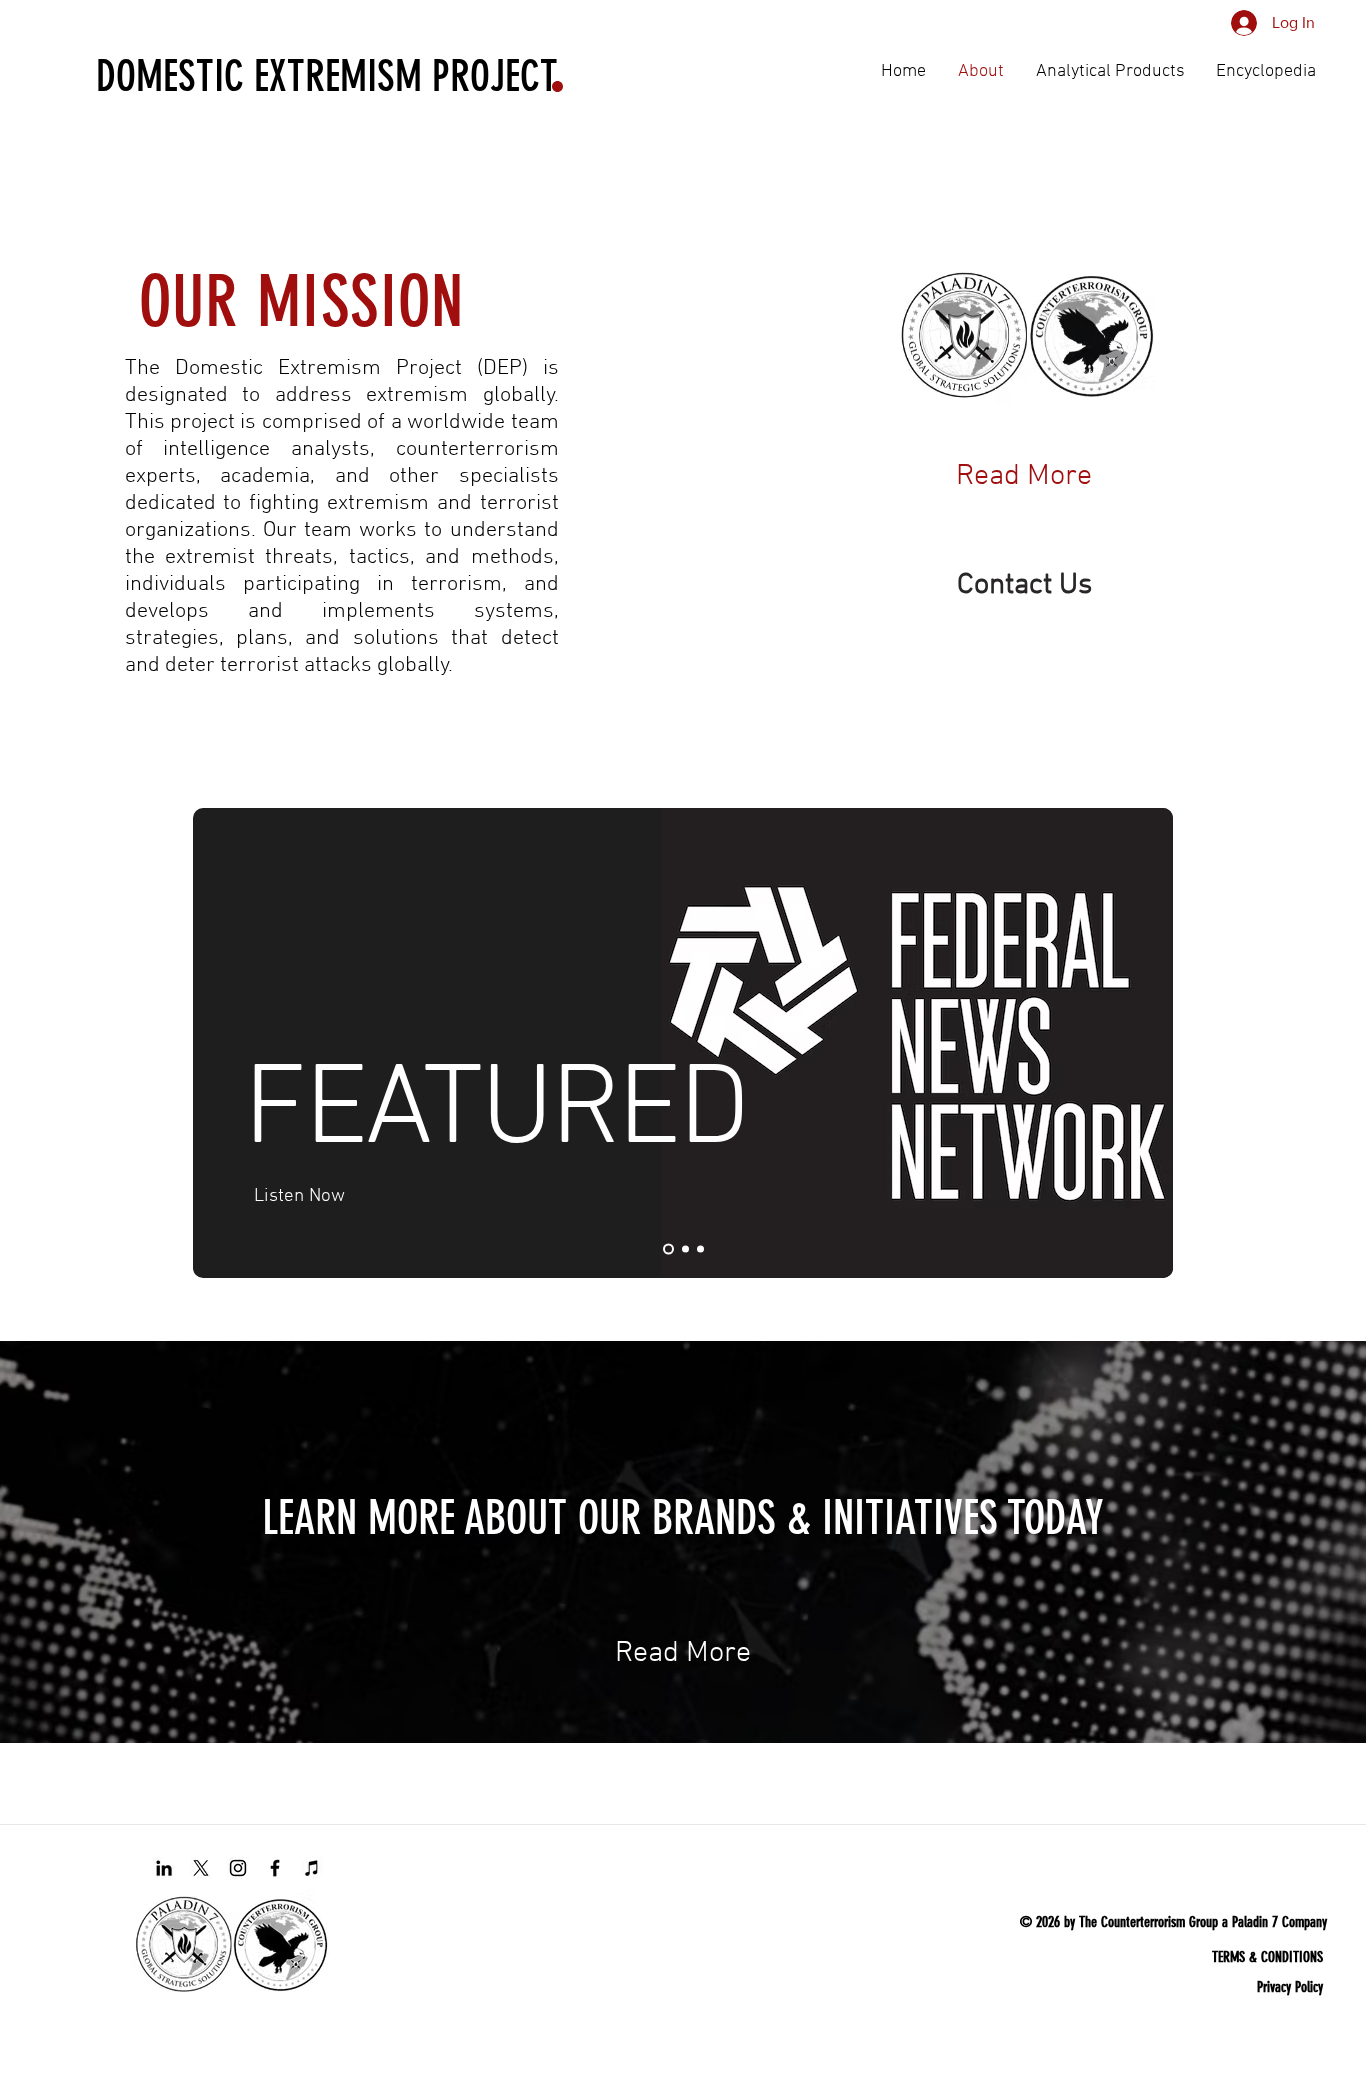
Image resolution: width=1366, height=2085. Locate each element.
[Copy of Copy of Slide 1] (700, 1249)
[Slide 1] (683, 1249)
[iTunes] (312, 1868)
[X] (201, 1868)
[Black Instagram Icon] (238, 1868)
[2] (666, 1249)
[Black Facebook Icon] (275, 1868)
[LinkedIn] (164, 1868)
